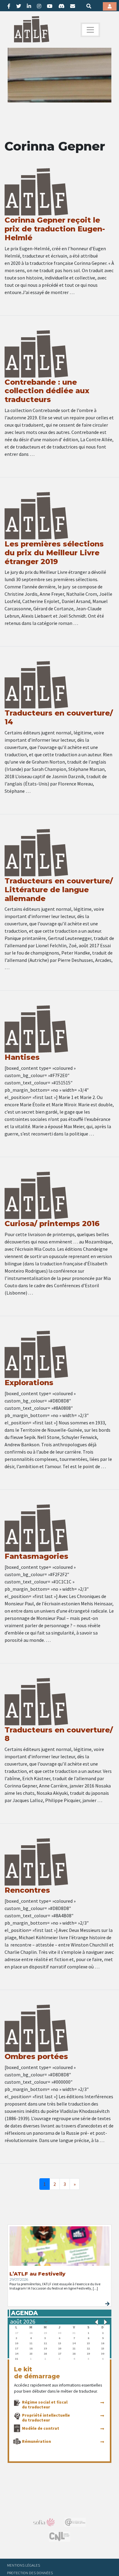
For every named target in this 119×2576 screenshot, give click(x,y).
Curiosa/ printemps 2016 (52, 1224)
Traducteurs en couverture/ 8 (59, 1734)
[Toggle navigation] (90, 30)
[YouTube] (50, 6)
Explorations (29, 1383)
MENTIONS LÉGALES (23, 2565)
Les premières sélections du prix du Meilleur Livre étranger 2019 (54, 553)
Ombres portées (36, 2056)
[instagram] (39, 6)
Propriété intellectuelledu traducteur (46, 2418)
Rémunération (36, 2441)
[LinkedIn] (29, 6)
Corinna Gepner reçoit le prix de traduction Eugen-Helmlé (55, 229)
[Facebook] (9, 6)
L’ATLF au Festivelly (37, 2274)
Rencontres (27, 1890)
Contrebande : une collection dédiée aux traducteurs (47, 391)
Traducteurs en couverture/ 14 (59, 717)
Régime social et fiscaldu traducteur (45, 2404)
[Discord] (61, 6)
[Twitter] (19, 6)
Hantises (22, 1057)
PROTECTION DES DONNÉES (30, 2573)
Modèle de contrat (41, 2428)
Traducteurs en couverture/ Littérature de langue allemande (59, 890)
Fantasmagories (36, 1556)
